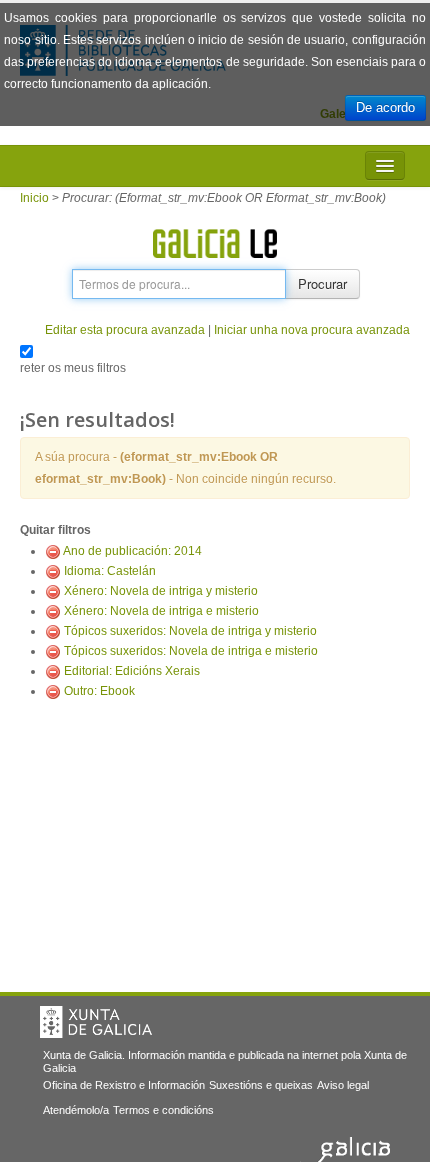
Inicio (34, 198)
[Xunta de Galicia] (96, 1022)
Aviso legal (343, 1085)
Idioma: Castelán (110, 571)
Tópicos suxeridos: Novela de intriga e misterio (191, 651)
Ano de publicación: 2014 (132, 551)
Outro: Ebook (99, 691)
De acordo (385, 107)
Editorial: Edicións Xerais (132, 671)
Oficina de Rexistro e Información (124, 1085)
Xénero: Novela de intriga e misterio (161, 611)
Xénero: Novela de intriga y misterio (161, 591)
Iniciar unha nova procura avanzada (312, 330)
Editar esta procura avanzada (125, 330)
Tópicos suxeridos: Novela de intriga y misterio (190, 631)
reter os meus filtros (73, 368)
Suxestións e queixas (261, 1085)
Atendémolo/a (76, 1110)
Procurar (322, 283)
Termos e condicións (163, 1110)
